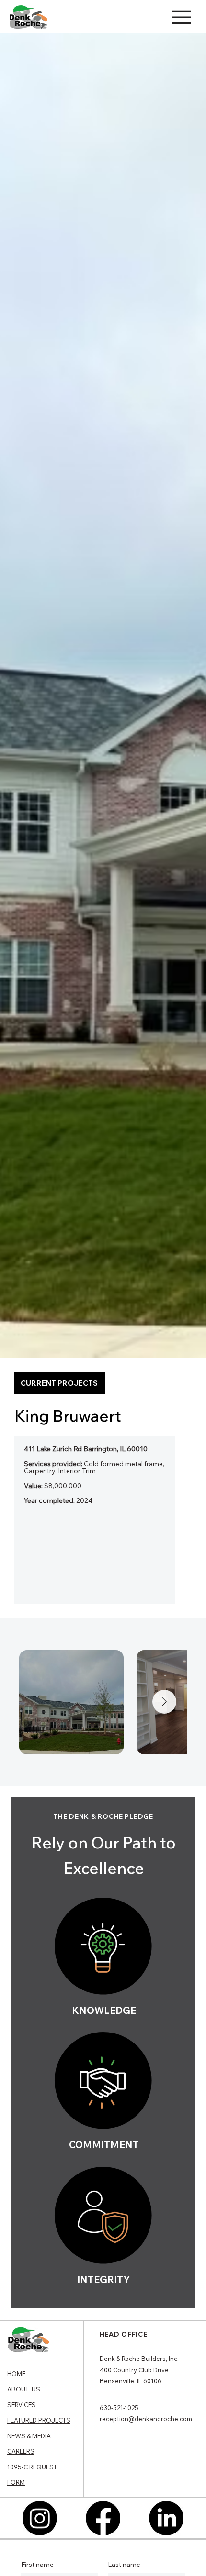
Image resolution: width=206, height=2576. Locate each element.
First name (37, 2565)
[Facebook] (103, 2518)
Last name (124, 2565)
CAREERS (21, 2451)
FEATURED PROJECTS (39, 2420)
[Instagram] (40, 2518)
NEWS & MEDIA (29, 2436)
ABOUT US (24, 2389)
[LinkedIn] (166, 2518)
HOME (16, 2374)
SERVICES (22, 2405)
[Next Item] (164, 1702)
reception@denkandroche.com (146, 2419)
